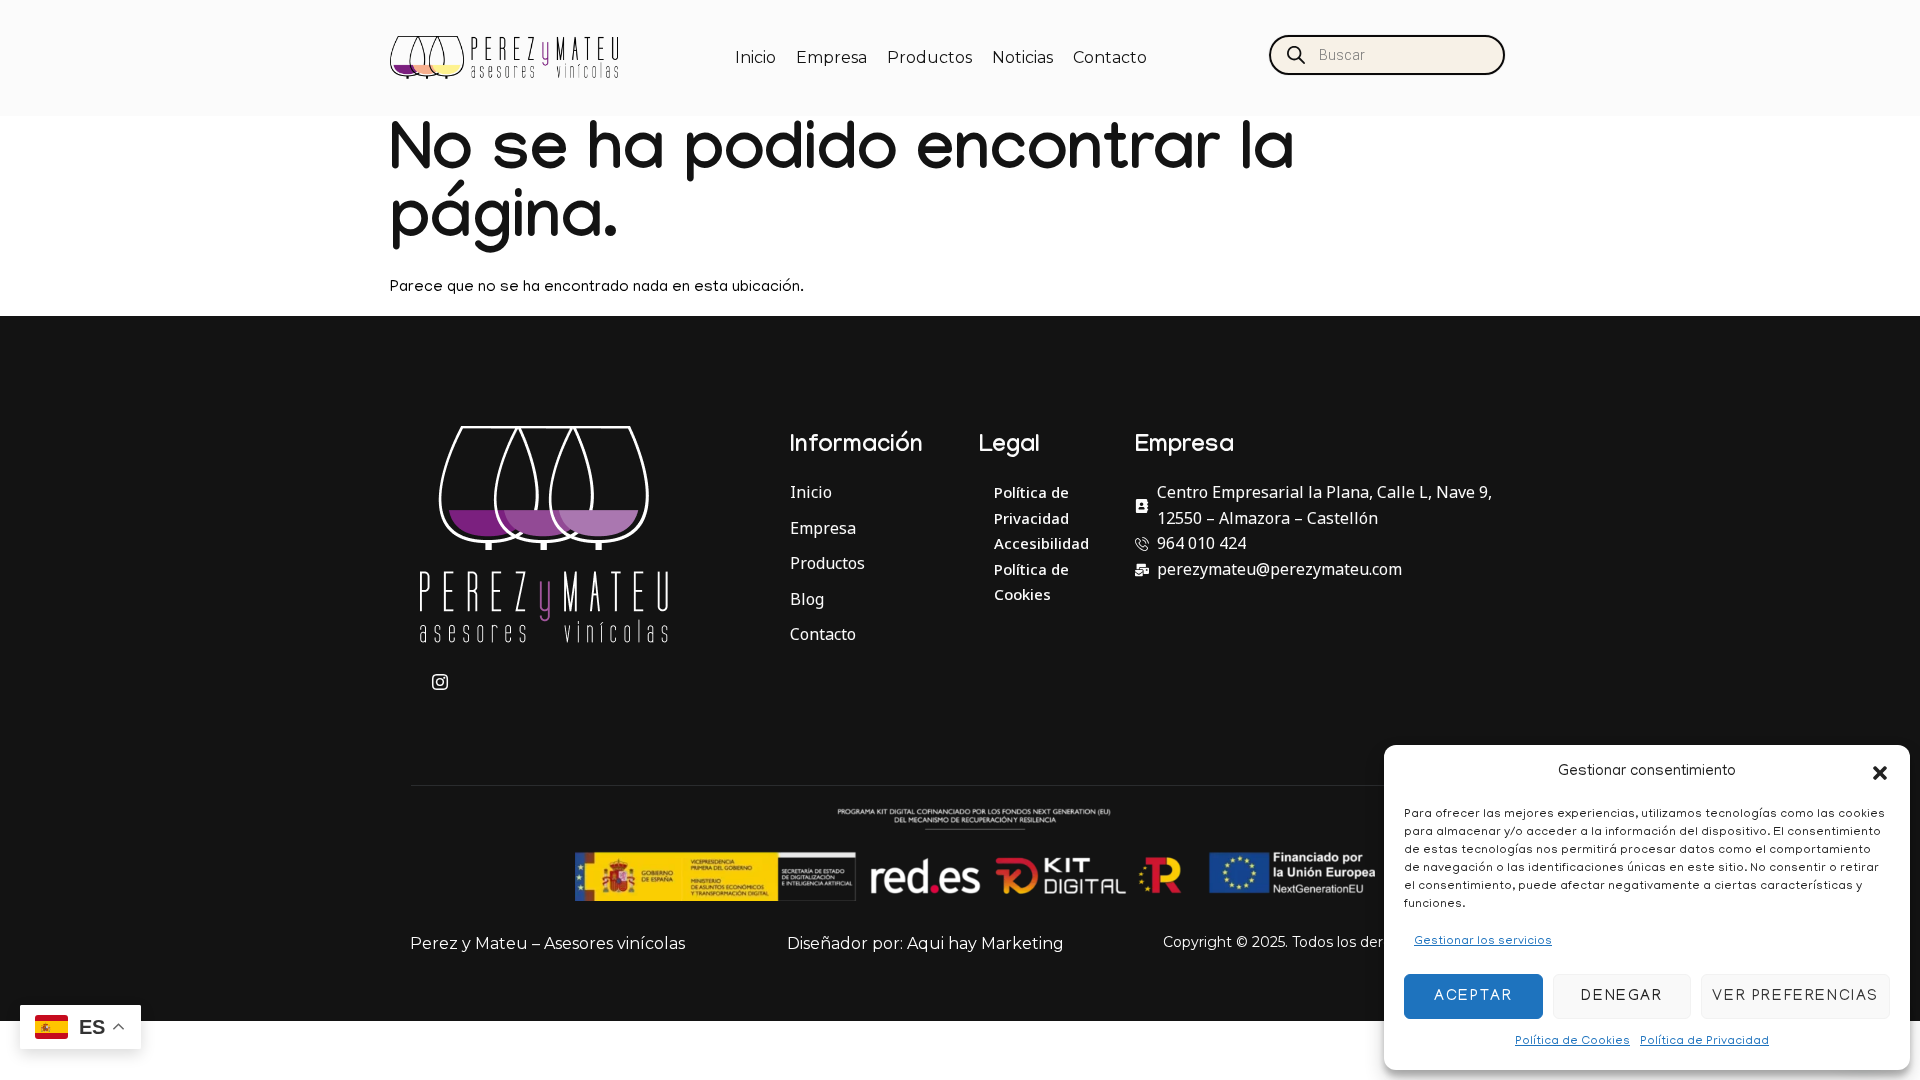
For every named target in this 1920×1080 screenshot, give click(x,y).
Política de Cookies (1572, 1041)
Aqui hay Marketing (985, 943)
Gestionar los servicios (1483, 941)
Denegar (1621, 997)
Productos (929, 57)
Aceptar (1473, 997)
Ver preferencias (1795, 997)
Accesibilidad (1041, 543)
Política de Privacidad (1704, 1041)
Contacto (1110, 57)
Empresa (831, 57)
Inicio (755, 57)
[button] (1880, 773)
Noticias (1022, 57)
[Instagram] (440, 683)
